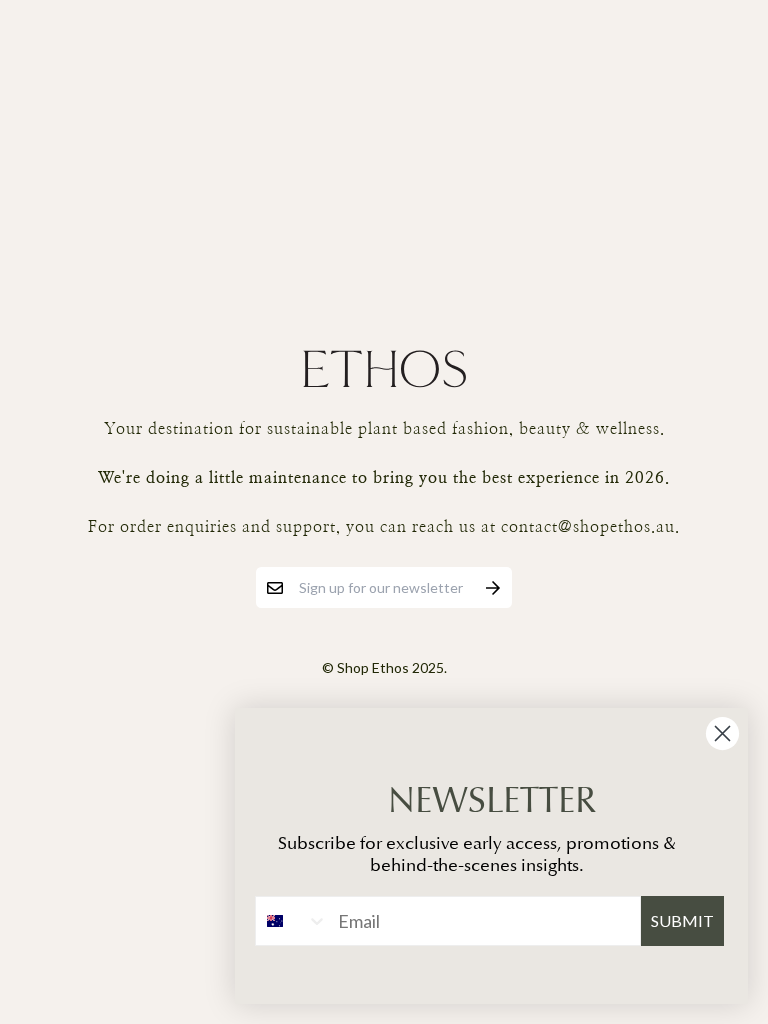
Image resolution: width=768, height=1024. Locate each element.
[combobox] (292, 921)
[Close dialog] (722, 733)
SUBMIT (682, 920)
